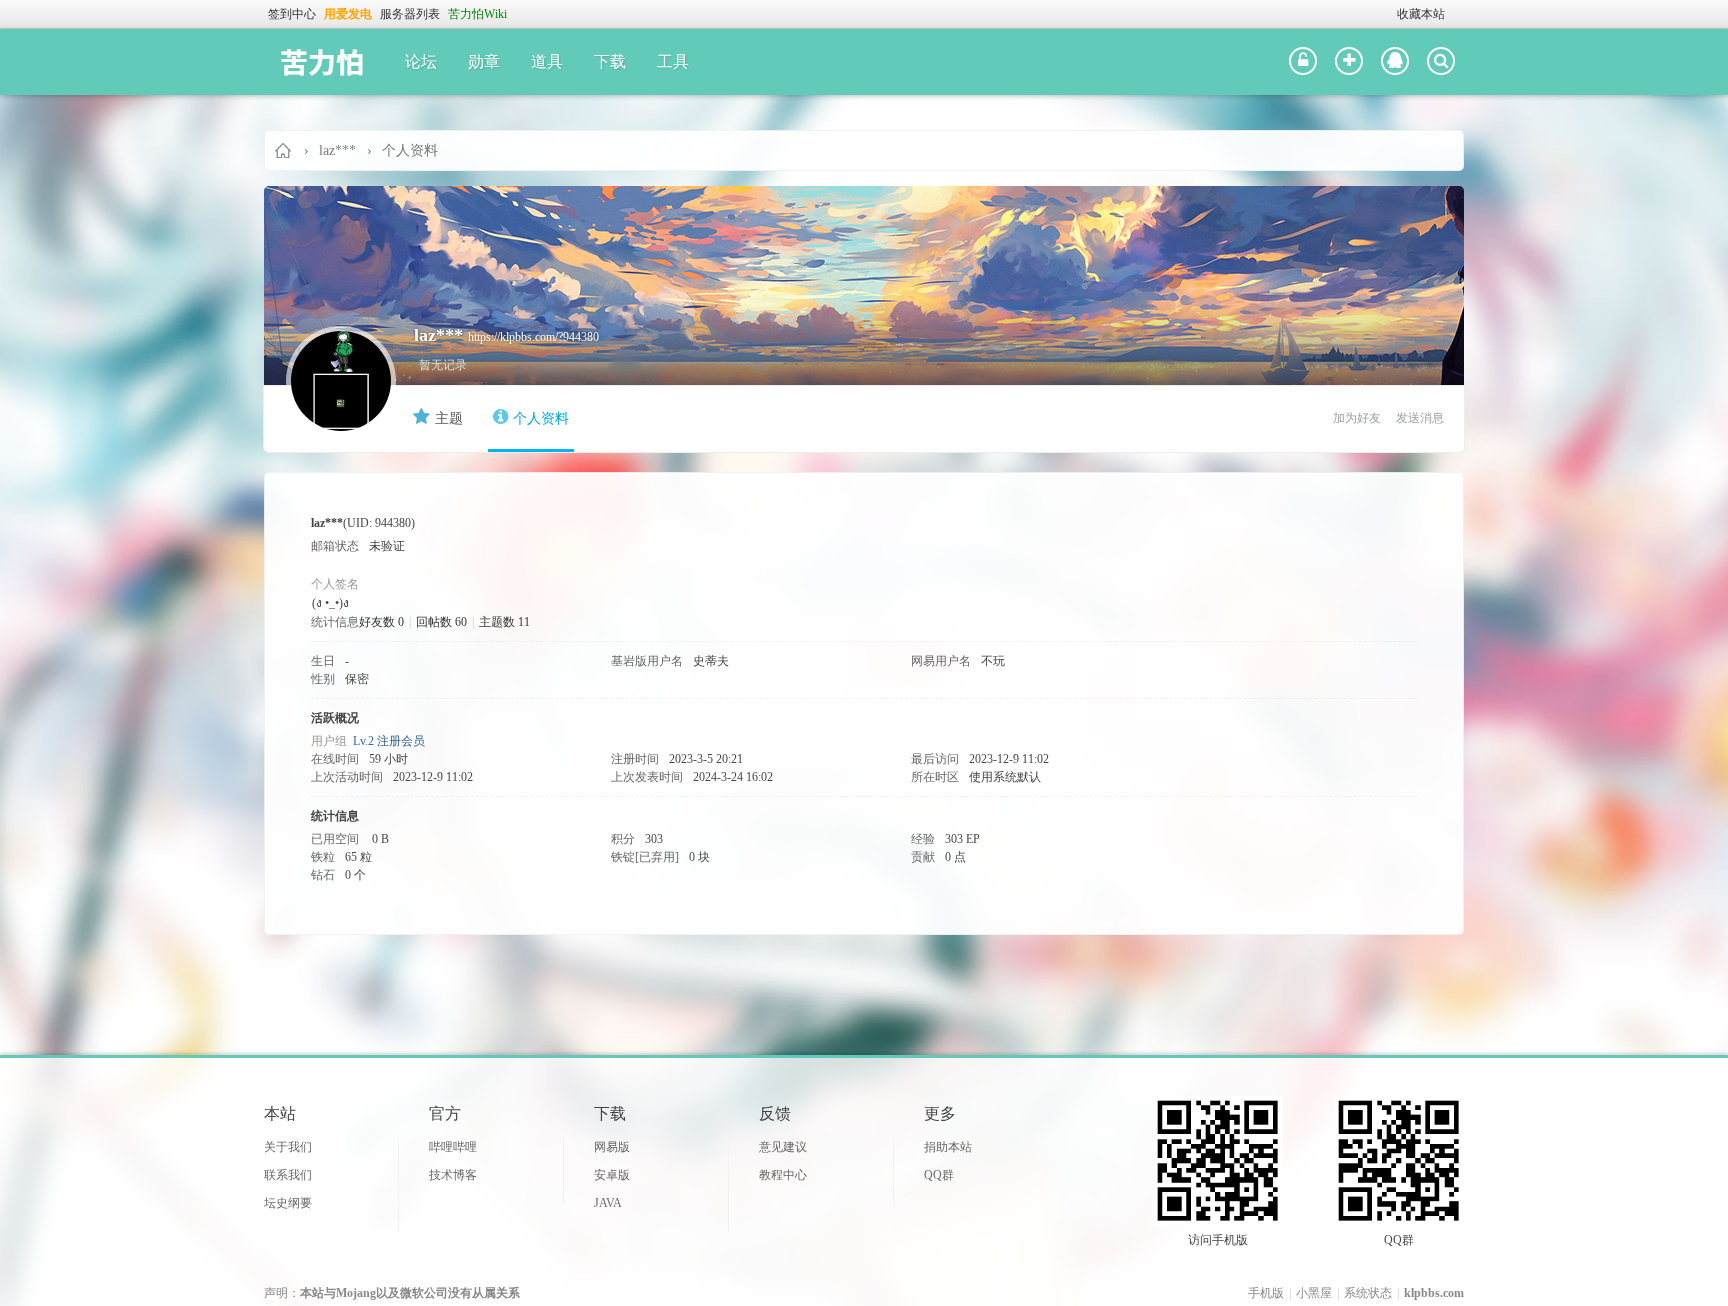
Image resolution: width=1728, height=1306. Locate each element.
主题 (449, 418)
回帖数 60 (441, 622)
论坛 (421, 61)
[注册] (1349, 62)
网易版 (612, 1147)
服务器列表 (410, 14)
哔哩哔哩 (453, 1147)
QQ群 (939, 1175)
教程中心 (783, 1175)
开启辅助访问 (1388, 14)
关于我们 (288, 1147)
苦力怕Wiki (477, 14)
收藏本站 (1421, 14)
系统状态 (1368, 1293)
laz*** (337, 150)
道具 (547, 61)
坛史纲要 (288, 1203)
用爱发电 (348, 14)
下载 (610, 61)
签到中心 (292, 14)
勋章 (484, 61)
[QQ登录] (1395, 62)
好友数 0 (381, 622)
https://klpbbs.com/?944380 (533, 337)
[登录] (1303, 62)
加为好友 (1357, 418)
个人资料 (541, 418)
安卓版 (612, 1175)
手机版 (1266, 1293)
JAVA (608, 1203)
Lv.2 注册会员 (389, 741)
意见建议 (783, 1147)
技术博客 (453, 1175)
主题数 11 (504, 622)
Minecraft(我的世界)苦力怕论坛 (284, 150)
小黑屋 (1314, 1293)
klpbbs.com (1434, 1293)
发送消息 (1420, 418)
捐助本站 (948, 1147)
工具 (673, 61)
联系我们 (288, 1175)
